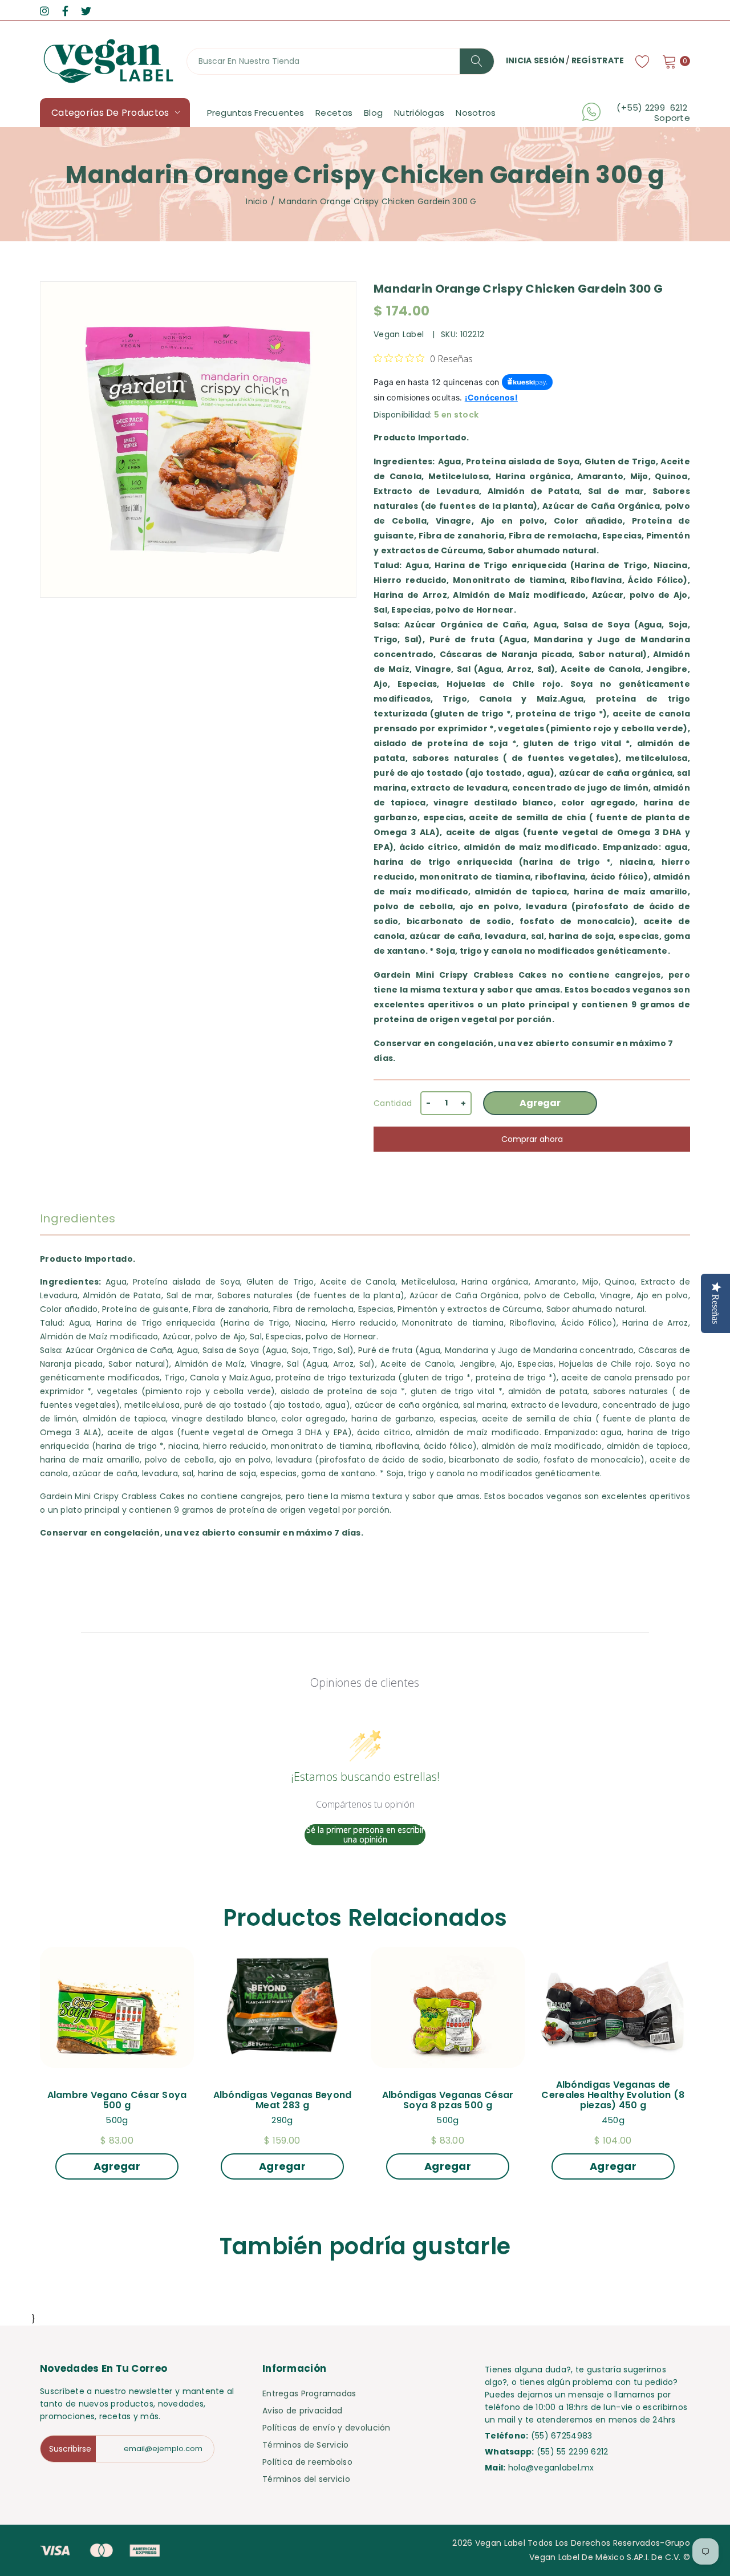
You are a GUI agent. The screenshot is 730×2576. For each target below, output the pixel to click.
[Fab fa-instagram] (44, 11)
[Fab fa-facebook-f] (65, 11)
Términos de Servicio (306, 2445)
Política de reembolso (307, 2462)
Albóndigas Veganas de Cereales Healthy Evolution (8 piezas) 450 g (614, 2095)
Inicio (257, 201)
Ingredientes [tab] (78, 1218)
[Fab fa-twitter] (86, 11)
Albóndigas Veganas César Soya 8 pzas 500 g (449, 2100)
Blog (373, 113)
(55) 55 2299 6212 (573, 2452)
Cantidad (393, 1103)
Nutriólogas (419, 113)
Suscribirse (70, 2449)
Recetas (334, 113)
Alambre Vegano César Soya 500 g (118, 2100)
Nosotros (476, 113)
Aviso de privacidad (302, 2411)
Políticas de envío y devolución (327, 2428)
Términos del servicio (306, 2479)
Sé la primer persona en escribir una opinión (365, 1835)
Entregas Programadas (309, 2393)
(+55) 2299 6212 (653, 108)
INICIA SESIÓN (536, 60)
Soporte (672, 118)
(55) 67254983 (562, 2436)
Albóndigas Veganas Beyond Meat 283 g (284, 2100)
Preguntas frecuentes (256, 113)
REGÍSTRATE (598, 60)
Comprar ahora (532, 1139)
